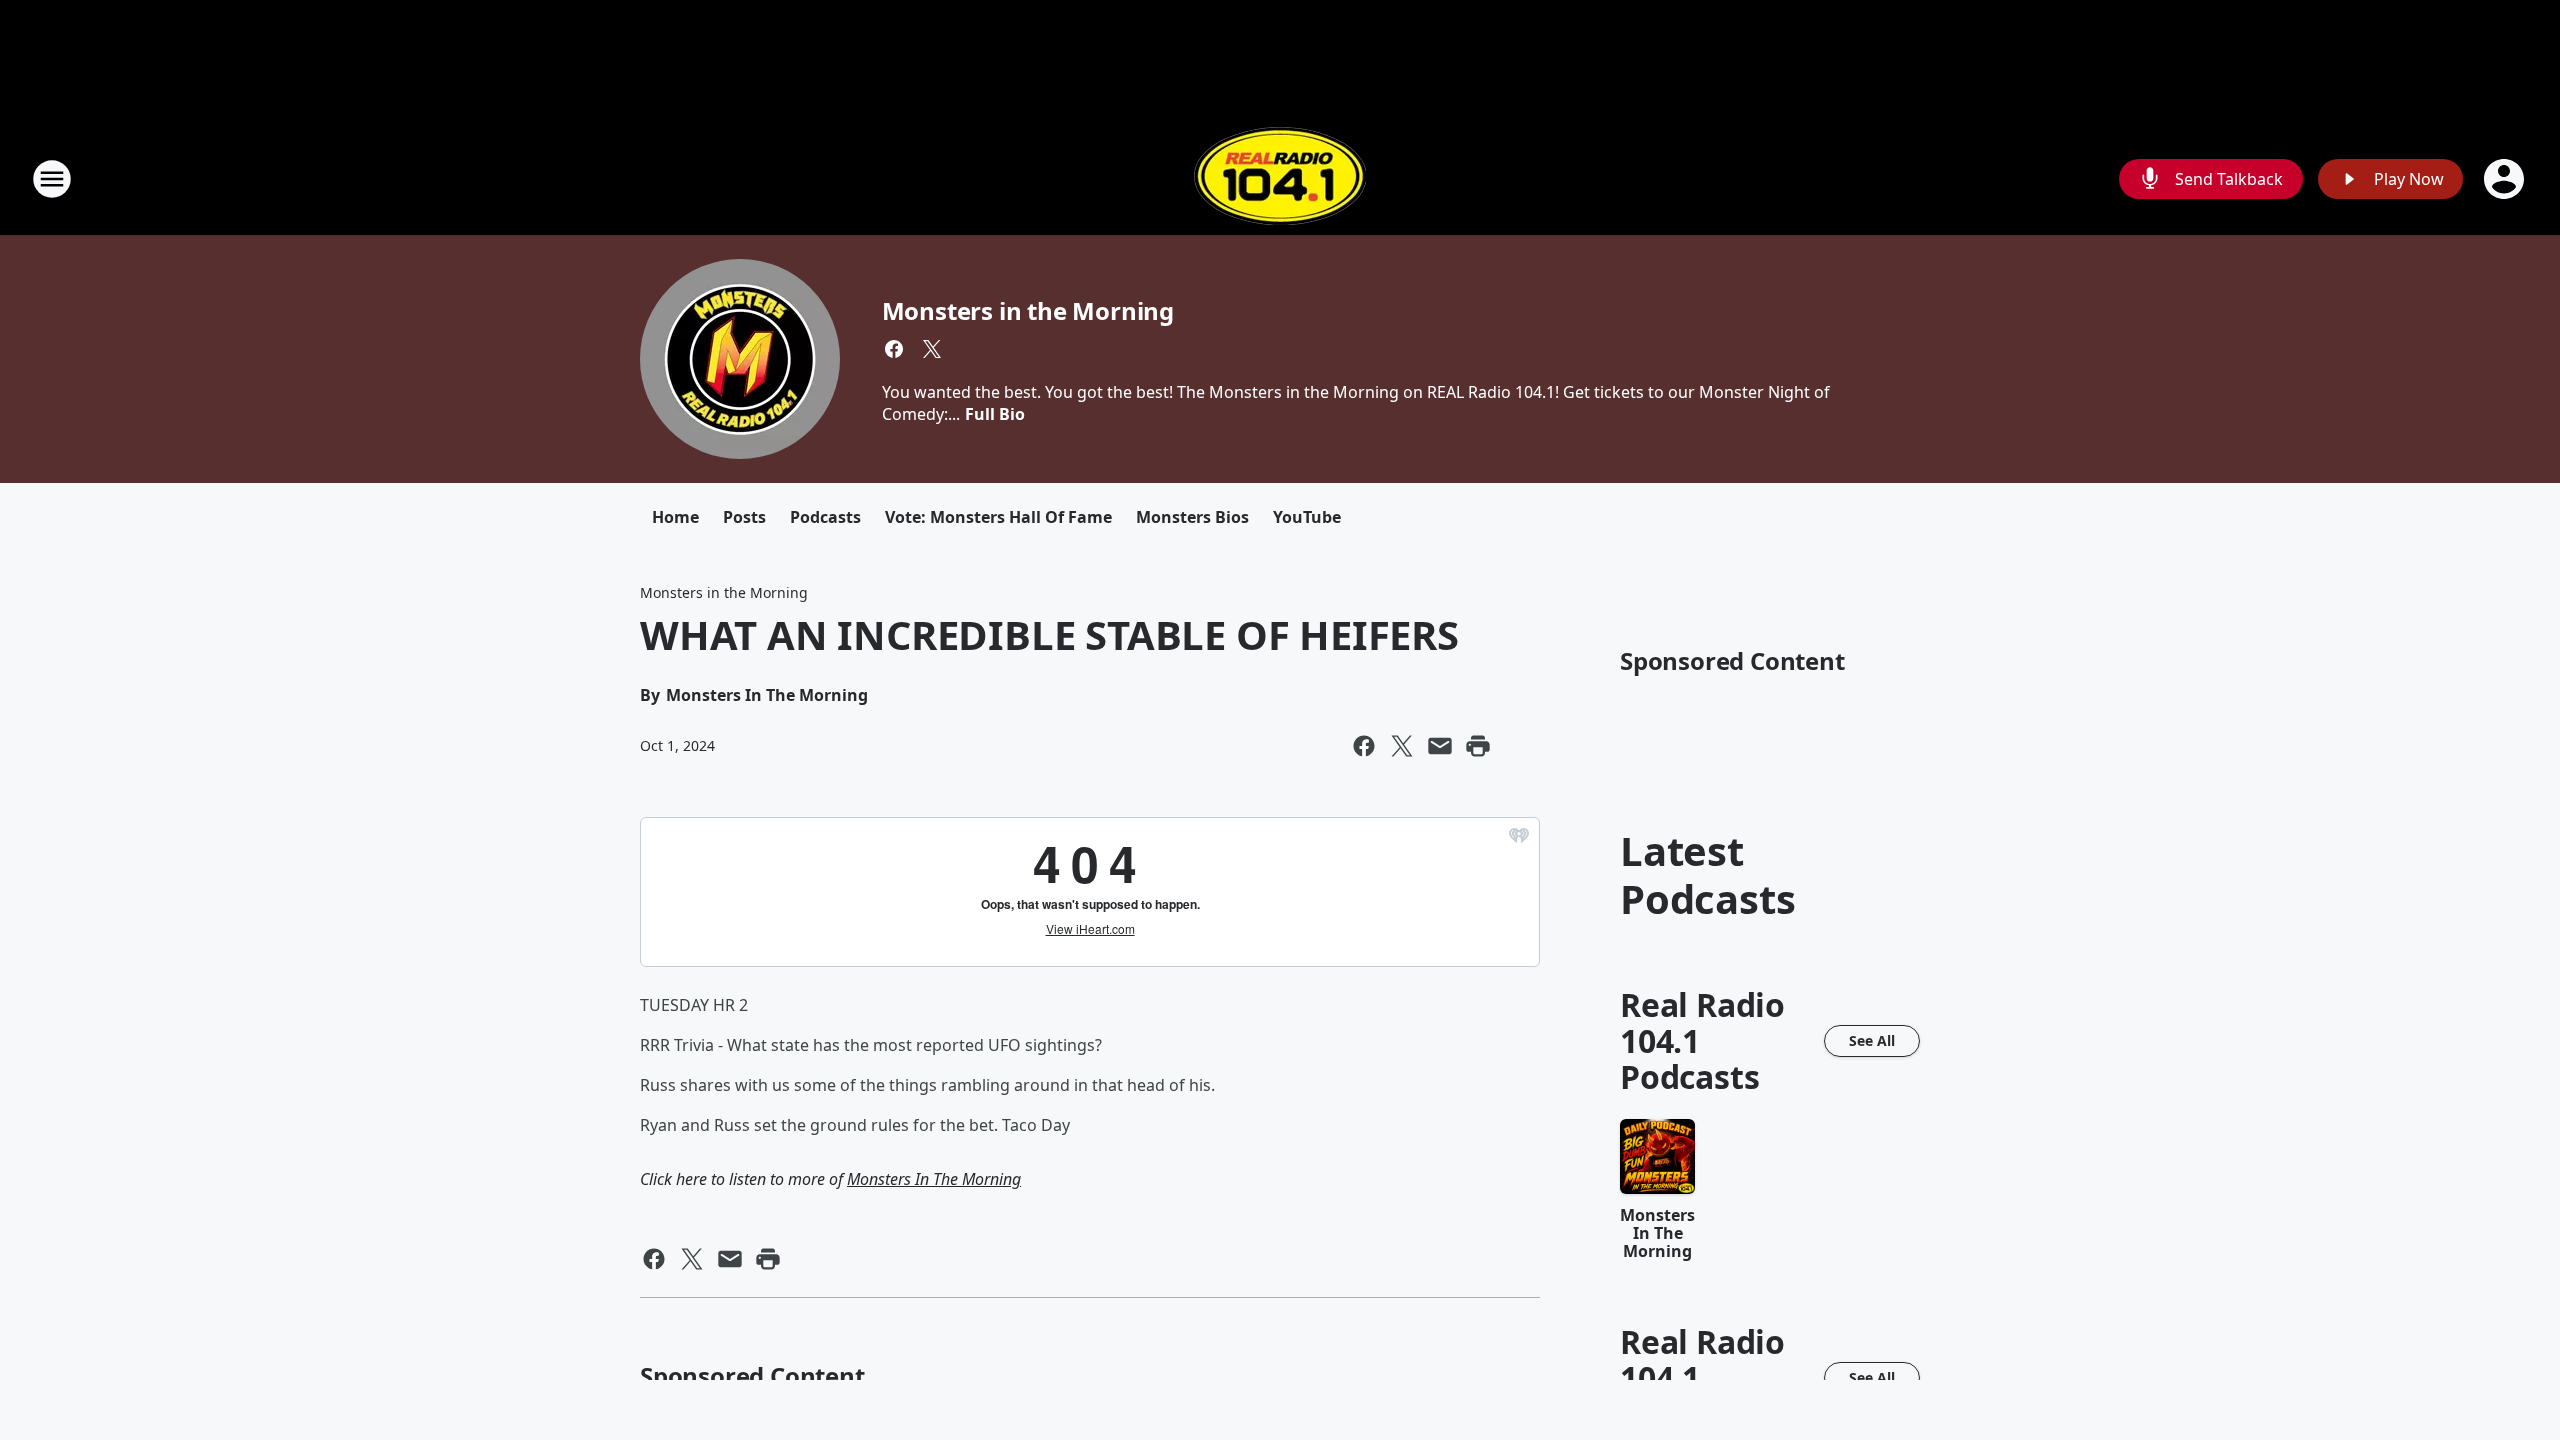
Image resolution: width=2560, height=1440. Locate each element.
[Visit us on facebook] (894, 349)
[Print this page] (1478, 746)
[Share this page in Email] (1440, 746)
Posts (744, 517)
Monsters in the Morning (1028, 310)
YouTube (1307, 517)
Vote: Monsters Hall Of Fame (998, 517)
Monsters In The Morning (934, 1179)
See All (1872, 1040)
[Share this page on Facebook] (1364, 746)
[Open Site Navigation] (52, 179)
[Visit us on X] (932, 349)
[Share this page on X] (1402, 746)
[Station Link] (1280, 178)
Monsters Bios (1192, 517)
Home (675, 517)
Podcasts (825, 517)
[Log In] (2506, 179)
